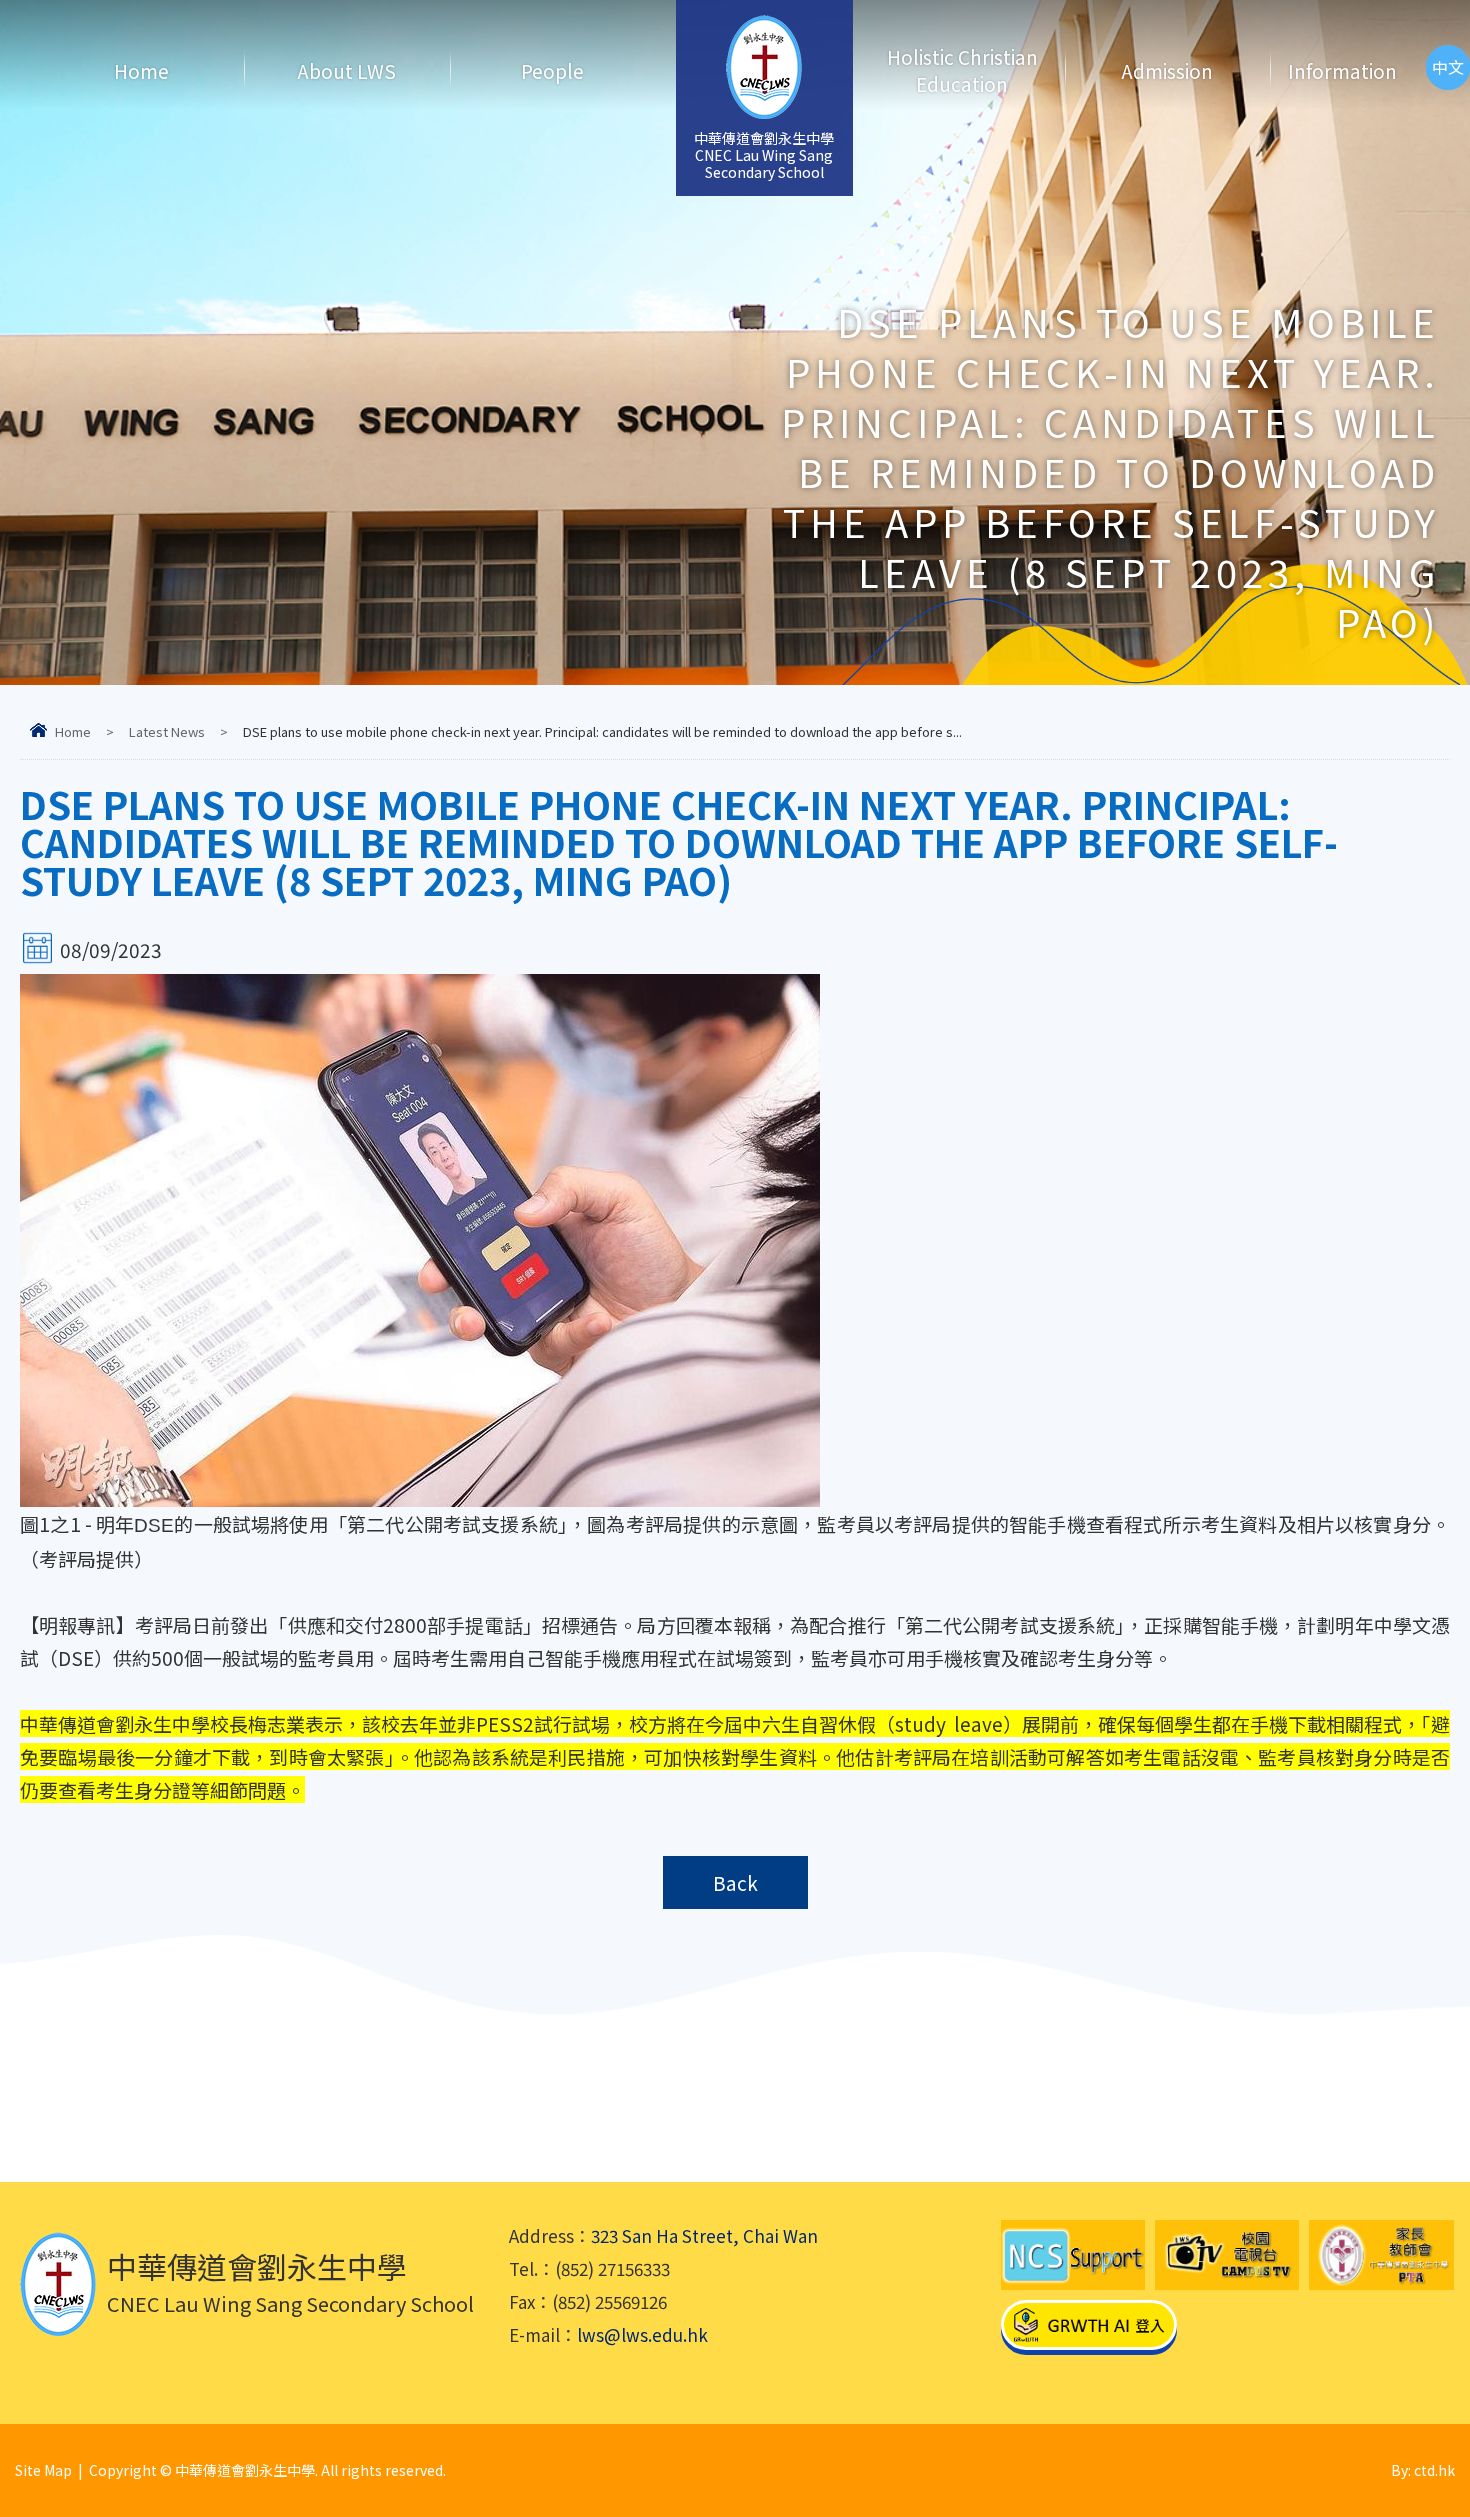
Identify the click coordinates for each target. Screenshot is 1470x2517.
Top (1419, 2432)
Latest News (167, 731)
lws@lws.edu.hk (642, 2334)
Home (141, 70)
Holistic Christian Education (962, 70)
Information (1342, 70)
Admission (1167, 70)
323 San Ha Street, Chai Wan (704, 2235)
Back (735, 1882)
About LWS (346, 70)
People (552, 70)
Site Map (43, 2470)
